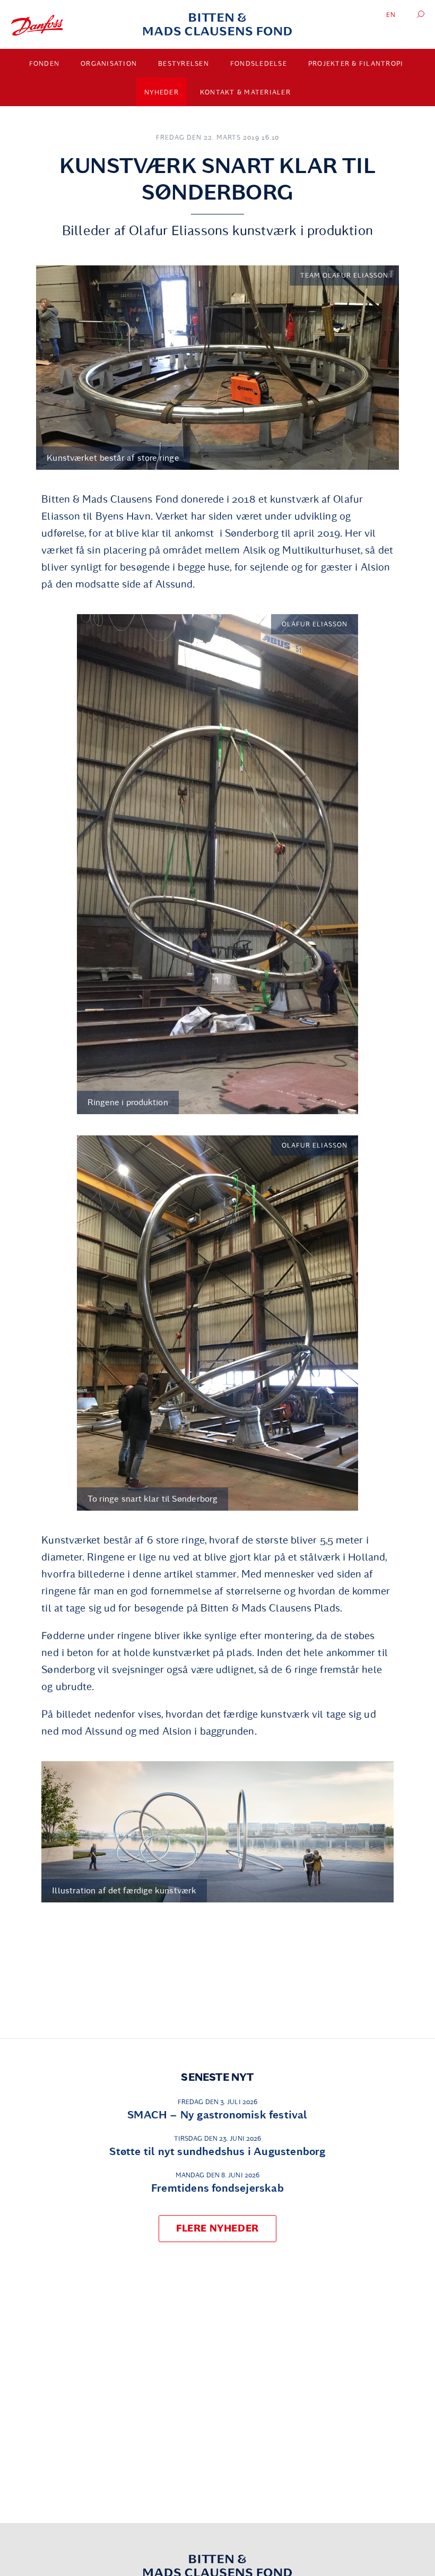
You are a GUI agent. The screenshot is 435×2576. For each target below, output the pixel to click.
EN (391, 15)
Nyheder (162, 92)
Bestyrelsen (184, 64)
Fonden (45, 64)
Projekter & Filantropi (356, 64)
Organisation (109, 64)
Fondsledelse (259, 64)
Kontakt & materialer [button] (245, 92)
